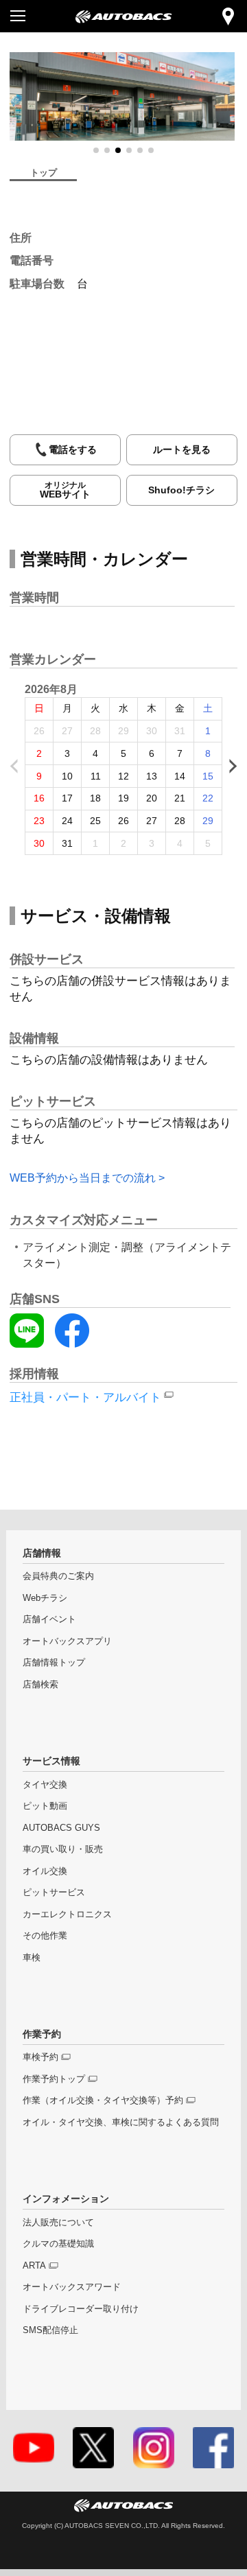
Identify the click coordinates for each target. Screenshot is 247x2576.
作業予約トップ (54, 2079)
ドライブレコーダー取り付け (81, 2309)
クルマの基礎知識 (58, 2244)
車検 (32, 1958)
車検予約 (40, 2057)
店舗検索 (40, 1685)
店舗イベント (49, 1619)
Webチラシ (45, 1598)
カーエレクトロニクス (67, 1915)
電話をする (73, 449)
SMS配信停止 (50, 2330)
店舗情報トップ (54, 1663)
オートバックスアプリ (67, 1641)
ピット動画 (45, 1806)
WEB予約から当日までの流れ (83, 1178)
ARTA (34, 2266)
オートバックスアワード (72, 2287)
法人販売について (58, 2223)
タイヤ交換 (45, 1785)
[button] (96, 150)
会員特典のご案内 (58, 1576)
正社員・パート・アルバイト (85, 1397)
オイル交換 (45, 1871)
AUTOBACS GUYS (61, 1828)
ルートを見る (182, 449)
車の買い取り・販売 (63, 1849)
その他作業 (45, 1936)
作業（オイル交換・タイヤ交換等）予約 (103, 2100)
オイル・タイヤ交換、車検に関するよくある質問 (121, 2122)
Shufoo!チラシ (181, 490)
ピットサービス (54, 1893)
